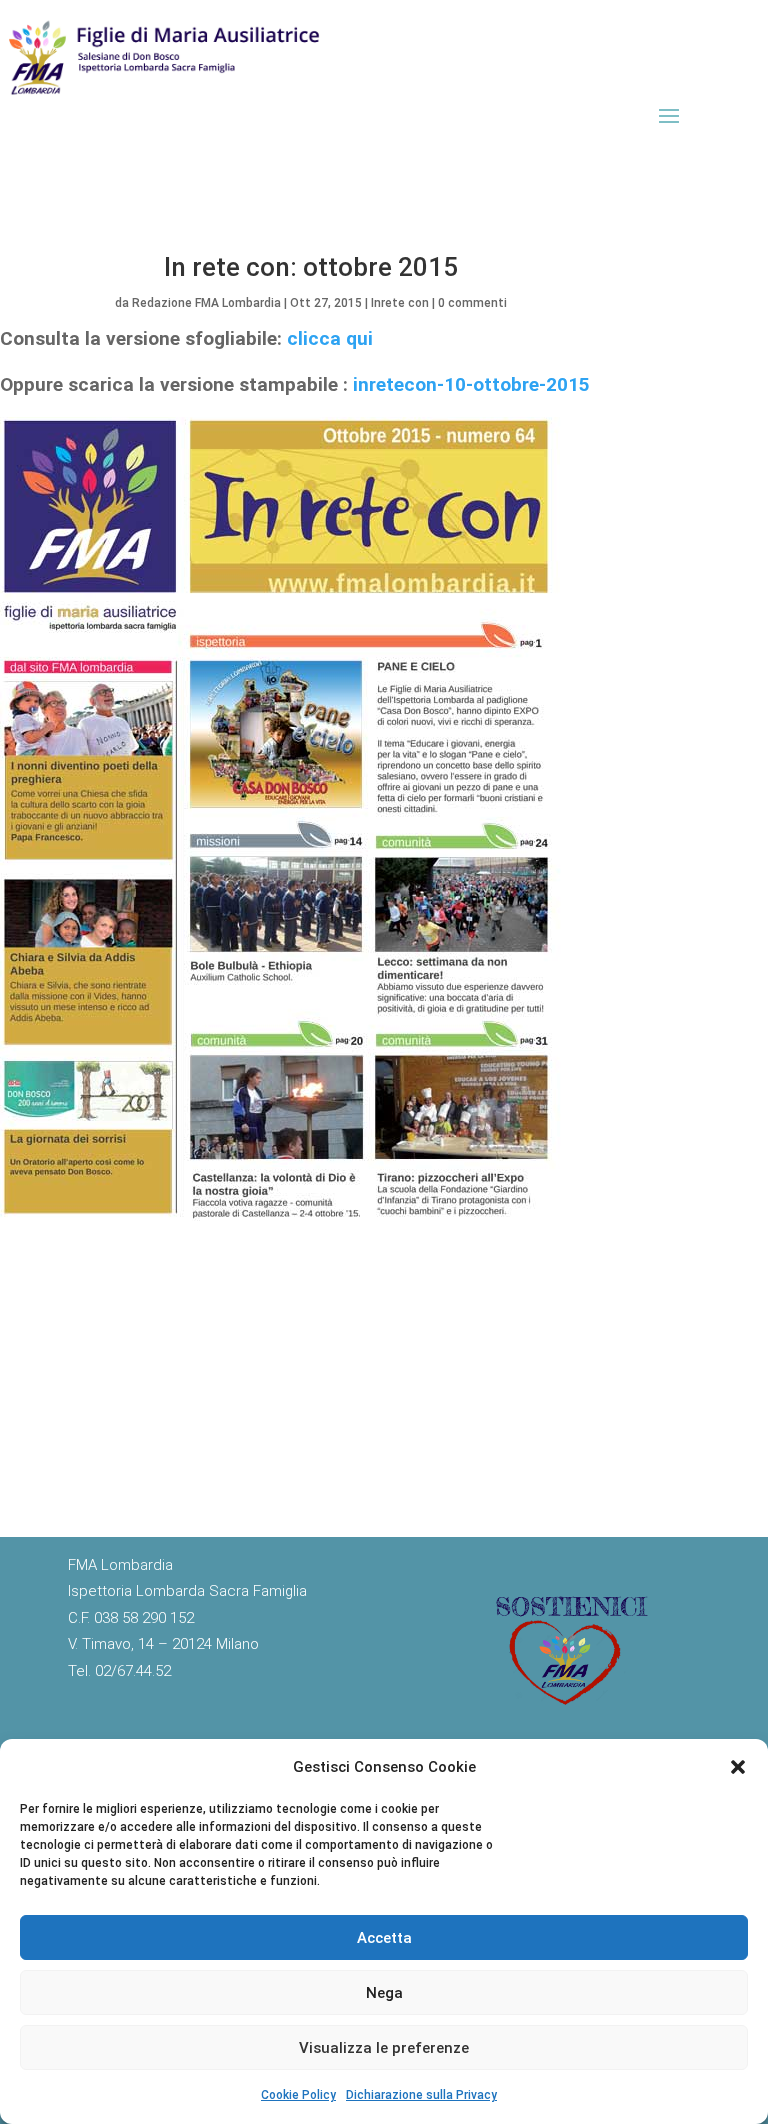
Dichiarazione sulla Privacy (421, 2095)
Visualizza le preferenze (384, 2048)
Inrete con (400, 303)
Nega (384, 1993)
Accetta (384, 1938)
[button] (738, 1767)
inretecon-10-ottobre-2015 (469, 384)
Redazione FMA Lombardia (206, 303)
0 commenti (472, 303)
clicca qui (330, 338)
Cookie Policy (298, 2095)
